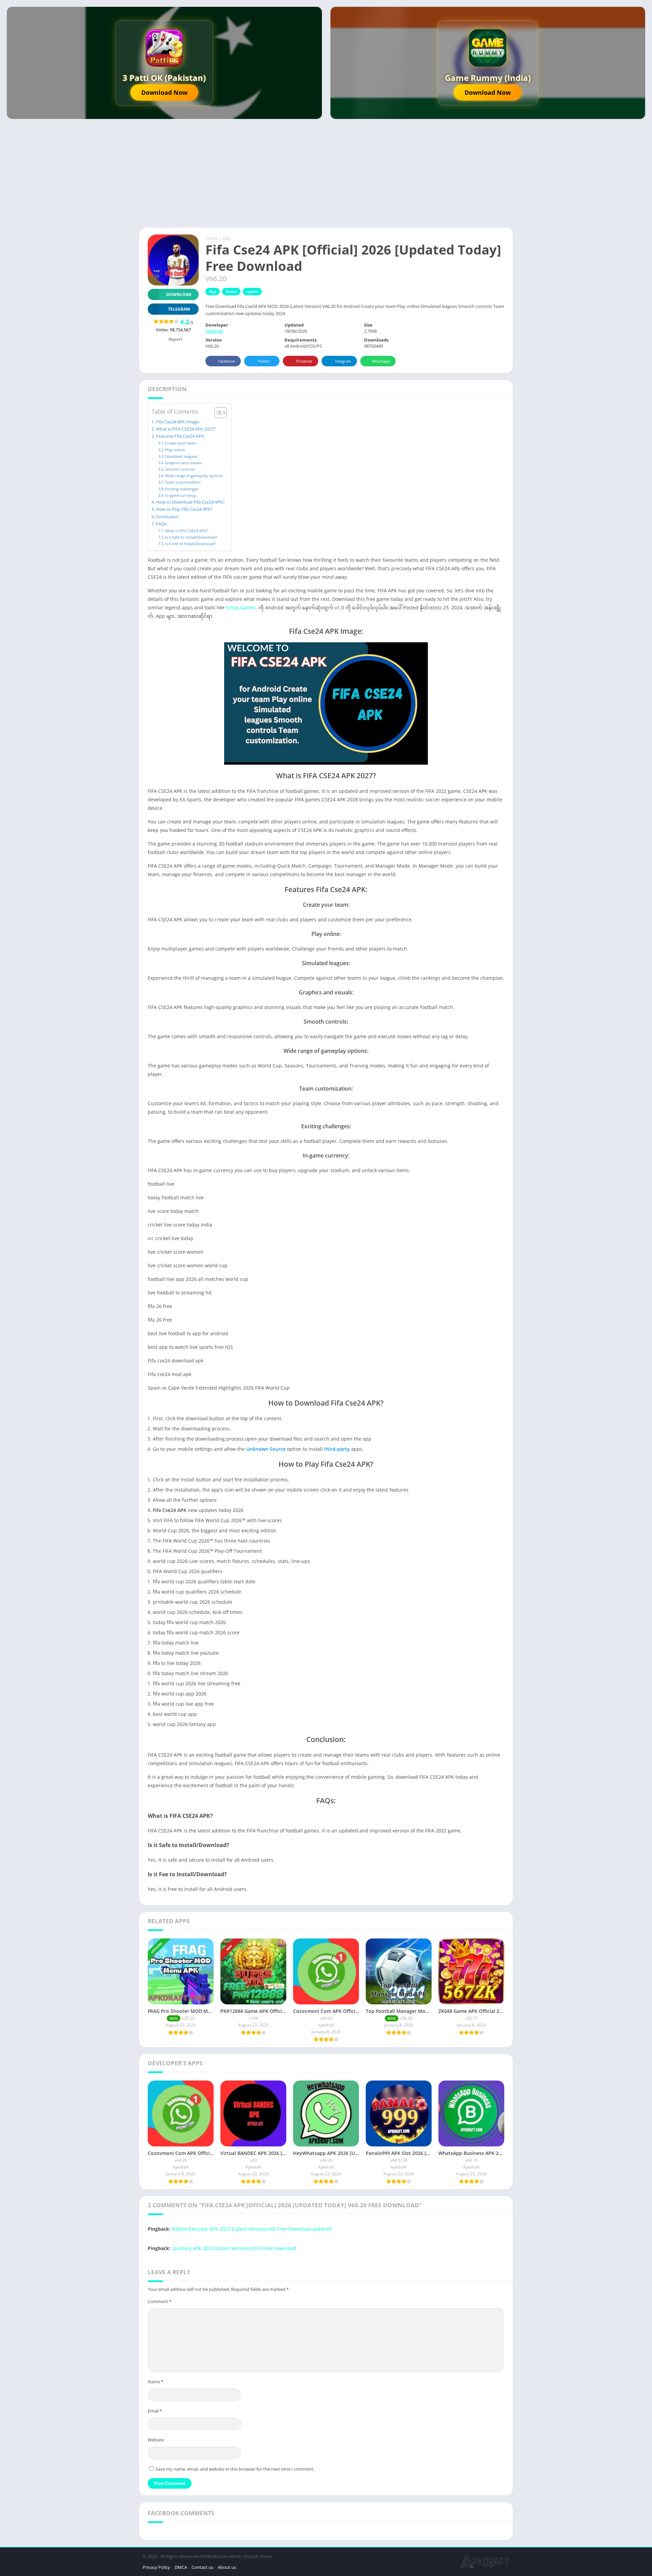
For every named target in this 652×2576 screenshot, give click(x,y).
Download (179, 294)
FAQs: (162, 524)
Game (231, 291)
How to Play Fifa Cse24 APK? (184, 509)
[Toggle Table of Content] (217, 413)
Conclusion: (168, 517)
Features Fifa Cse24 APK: (180, 436)
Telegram (343, 361)
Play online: (175, 450)
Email (155, 2411)
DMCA (181, 2567)
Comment (160, 2301)
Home (212, 238)
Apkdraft (214, 331)
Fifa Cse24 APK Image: (178, 422)
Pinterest (304, 361)
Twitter (264, 361)
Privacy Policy (156, 2567)
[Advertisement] (326, 177)
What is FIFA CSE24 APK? (186, 531)
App (227, 238)
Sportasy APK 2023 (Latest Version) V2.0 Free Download (234, 2248)
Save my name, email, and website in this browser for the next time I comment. (235, 2469)
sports (252, 291)
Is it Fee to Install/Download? (191, 544)
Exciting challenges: (182, 489)
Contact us (202, 2567)
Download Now (164, 92)
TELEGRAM (179, 309)
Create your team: (181, 443)
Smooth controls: (180, 469)
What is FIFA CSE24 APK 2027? (186, 429)
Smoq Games (241, 607)
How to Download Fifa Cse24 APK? (190, 502)
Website (156, 2440)
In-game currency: (181, 495)
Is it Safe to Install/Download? (191, 537)
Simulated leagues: (182, 456)
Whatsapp (381, 361)
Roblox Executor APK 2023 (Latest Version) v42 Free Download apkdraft (252, 2229)
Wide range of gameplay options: (194, 476)
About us (227, 2567)
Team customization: (183, 482)
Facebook (227, 361)
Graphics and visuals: (184, 463)
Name (156, 2382)
